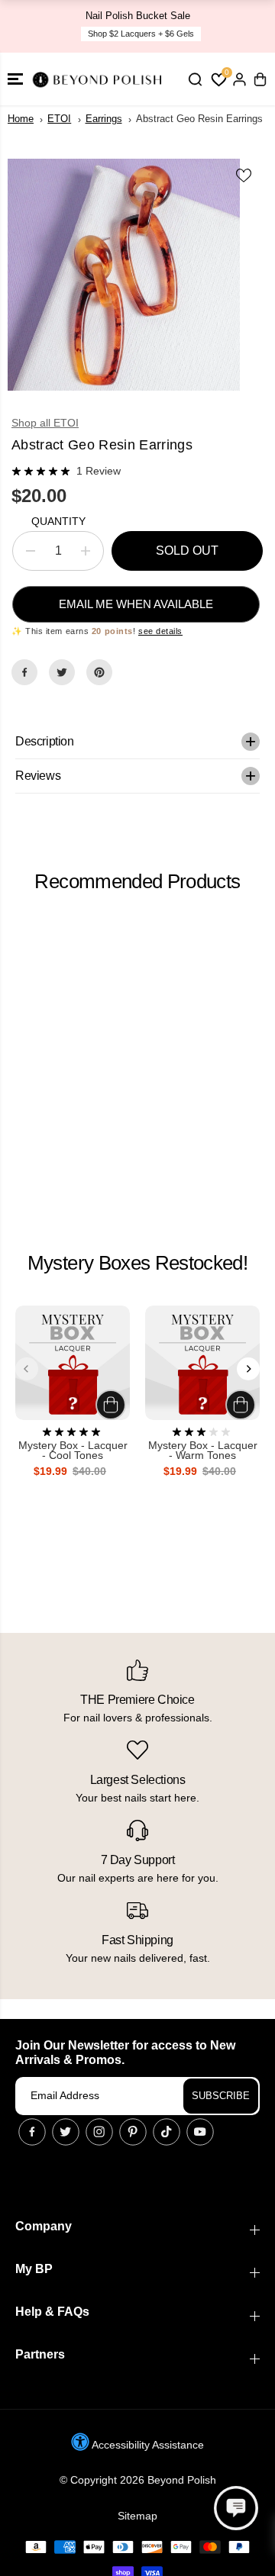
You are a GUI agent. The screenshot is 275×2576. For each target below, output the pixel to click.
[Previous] (27, 1369)
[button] (15, 79)
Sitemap (137, 2516)
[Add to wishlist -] (244, 175)
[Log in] (239, 79)
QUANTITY (58, 521)
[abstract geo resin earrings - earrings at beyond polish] (124, 275)
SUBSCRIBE (221, 2096)
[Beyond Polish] (99, 79)
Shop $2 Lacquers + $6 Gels (141, 34)
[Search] (195, 79)
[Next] (248, 1369)
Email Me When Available (136, 604)
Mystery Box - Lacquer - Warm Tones (203, 1451)
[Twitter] (62, 672)
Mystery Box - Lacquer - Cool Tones (73, 1451)
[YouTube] (200, 2132)
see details (160, 631)
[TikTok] (167, 2132)
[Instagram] (99, 2132)
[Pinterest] (99, 672)
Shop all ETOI (45, 423)
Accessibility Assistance (147, 2445)
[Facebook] (24, 672)
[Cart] (260, 79)
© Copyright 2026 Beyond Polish (138, 2480)
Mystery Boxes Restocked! (137, 1263)
